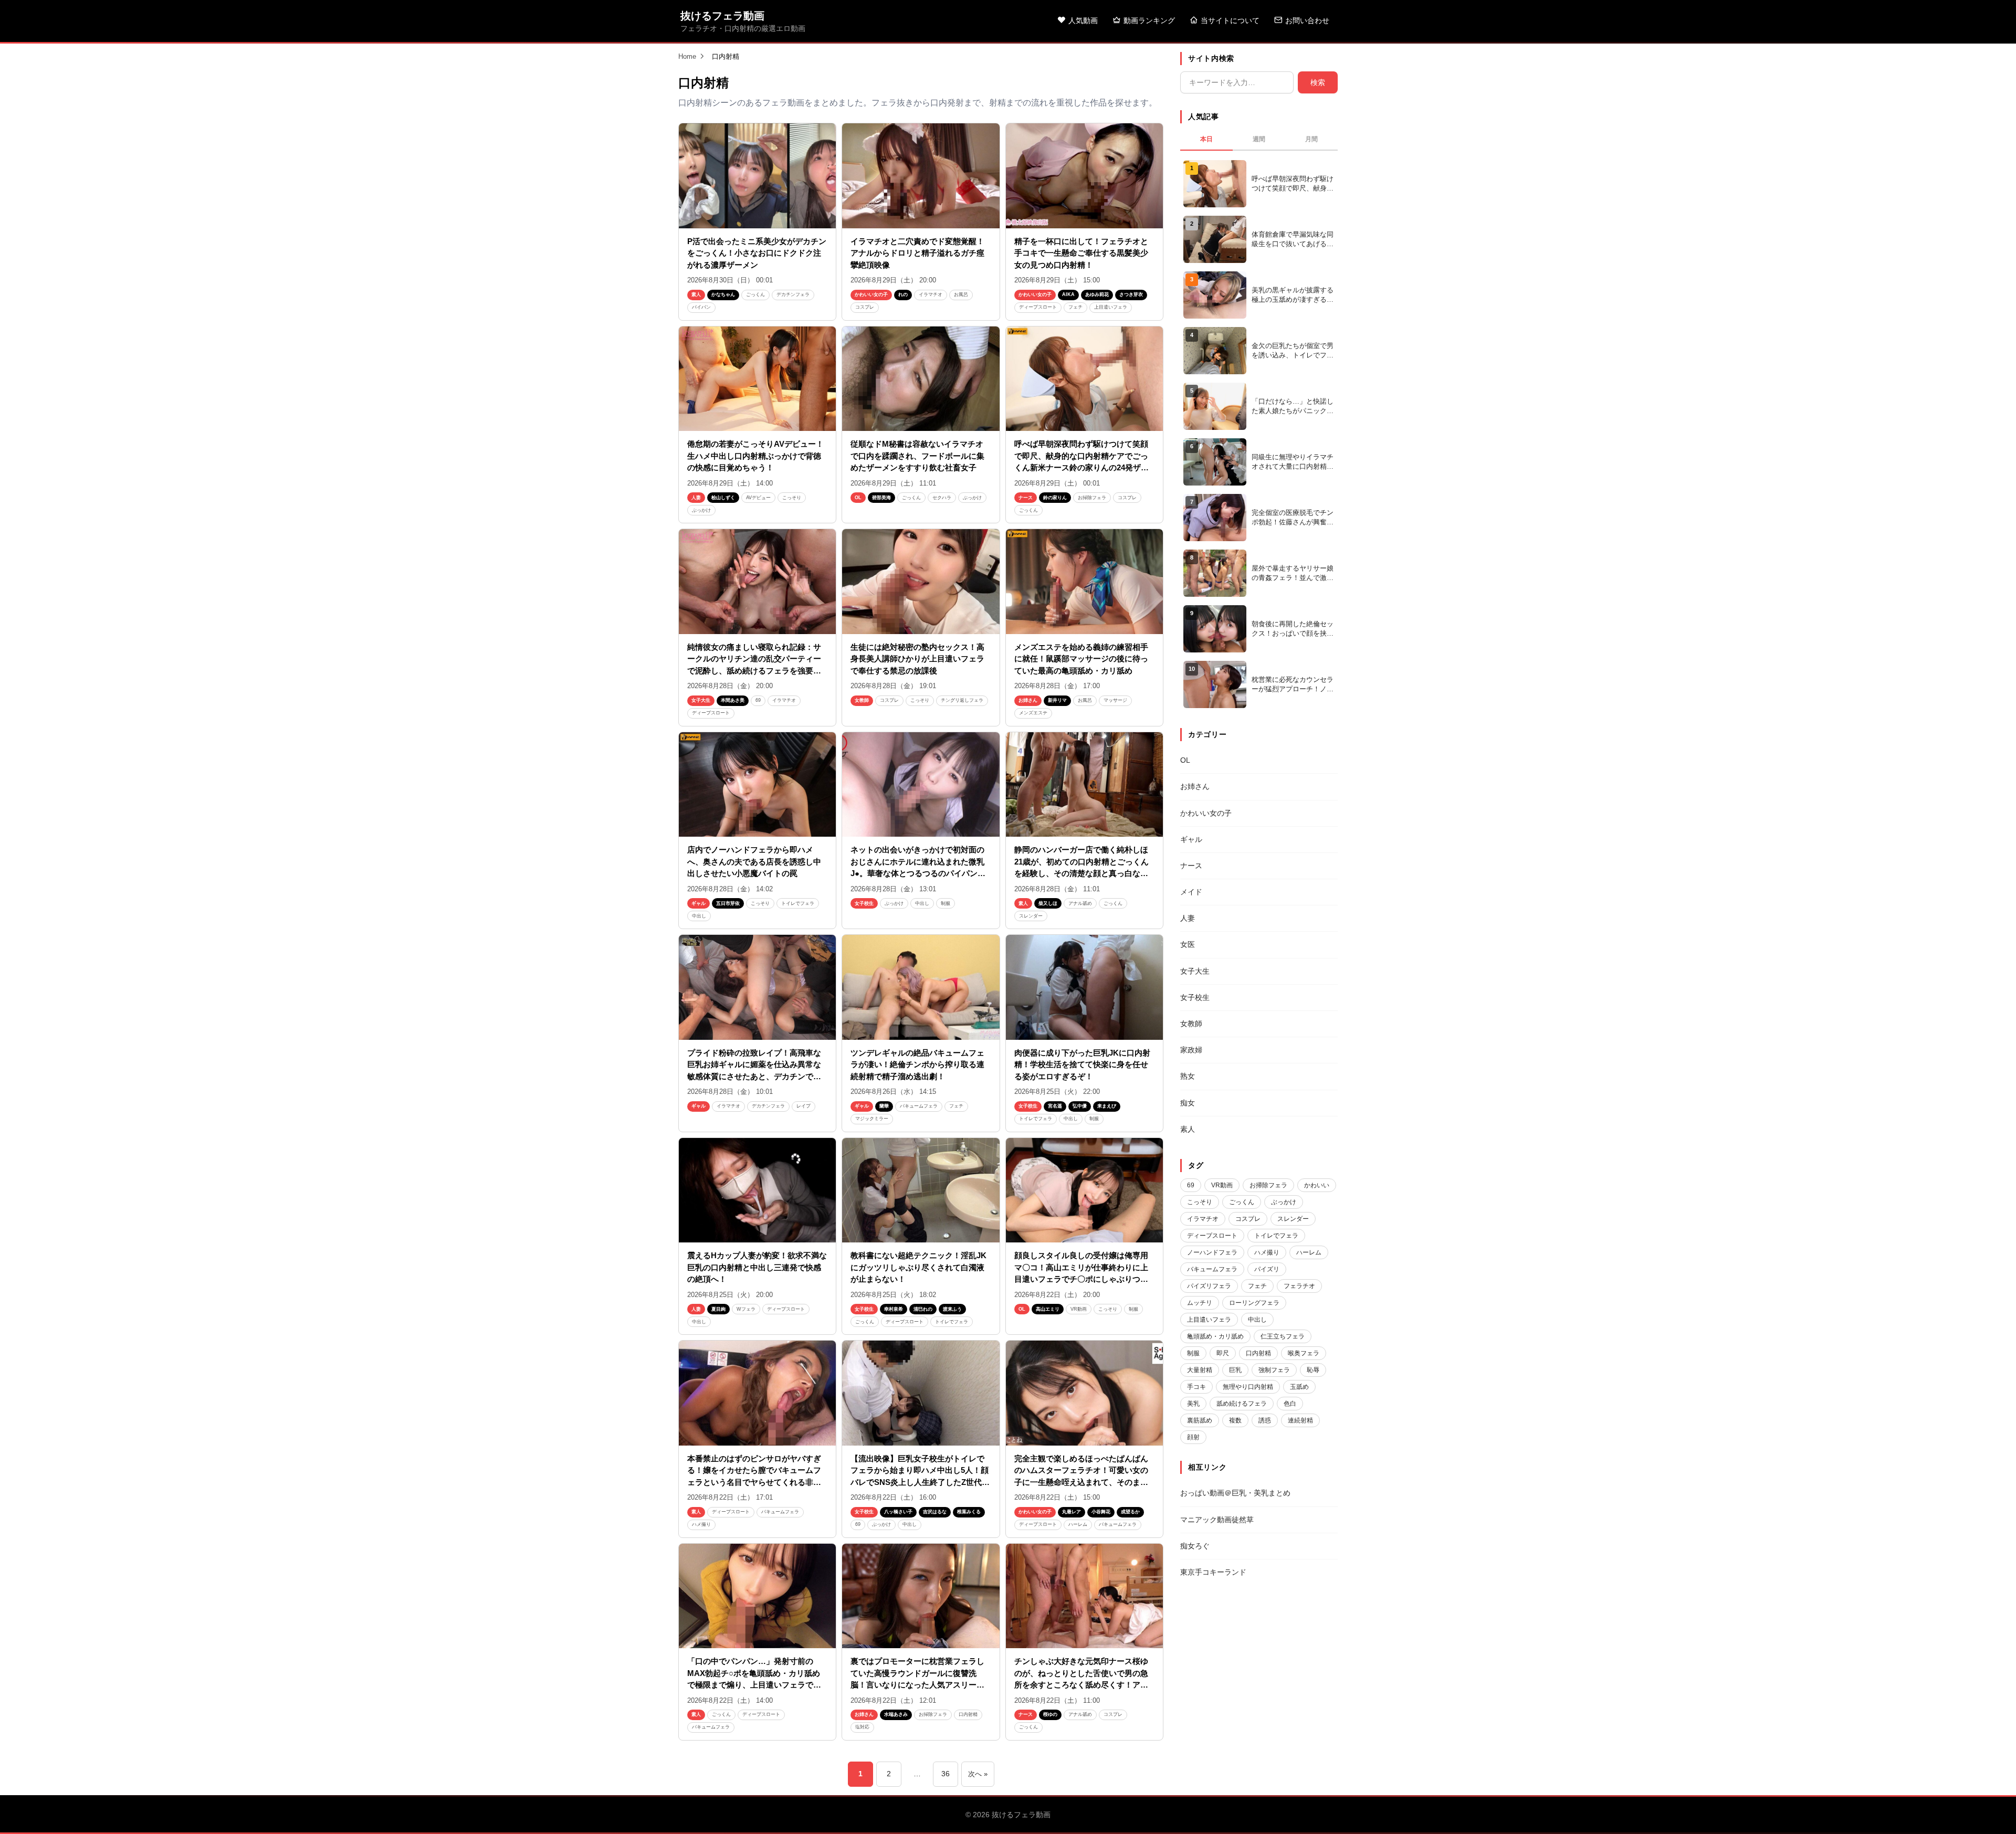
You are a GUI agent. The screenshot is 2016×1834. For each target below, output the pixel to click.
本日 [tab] (1206, 139)
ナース (1026, 498)
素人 (696, 294)
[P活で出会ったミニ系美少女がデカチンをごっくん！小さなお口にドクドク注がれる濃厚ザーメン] (757, 176)
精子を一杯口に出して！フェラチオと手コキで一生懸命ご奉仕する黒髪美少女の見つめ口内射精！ (1081, 253)
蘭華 (884, 1106)
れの (903, 294)
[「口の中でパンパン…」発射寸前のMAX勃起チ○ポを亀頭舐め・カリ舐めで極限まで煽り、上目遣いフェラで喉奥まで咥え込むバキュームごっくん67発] (757, 1596)
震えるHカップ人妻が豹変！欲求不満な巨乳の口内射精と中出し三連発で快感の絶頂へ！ (757, 1267)
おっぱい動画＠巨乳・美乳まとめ (1235, 1493)
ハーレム (1078, 1524)
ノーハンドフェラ (1212, 1252)
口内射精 (968, 1714)
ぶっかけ (701, 510)
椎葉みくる (969, 1512)
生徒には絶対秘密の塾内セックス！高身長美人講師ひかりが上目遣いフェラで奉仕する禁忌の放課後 (917, 659)
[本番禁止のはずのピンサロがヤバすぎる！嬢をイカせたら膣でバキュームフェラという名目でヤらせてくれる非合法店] (757, 1393)
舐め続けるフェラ (1242, 1404)
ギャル (699, 903)
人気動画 (1083, 20)
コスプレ (865, 307)
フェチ (1075, 307)
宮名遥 (1055, 1106)
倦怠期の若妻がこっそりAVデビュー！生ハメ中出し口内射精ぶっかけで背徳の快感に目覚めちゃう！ (755, 456)
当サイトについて (1230, 20)
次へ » (978, 1774)
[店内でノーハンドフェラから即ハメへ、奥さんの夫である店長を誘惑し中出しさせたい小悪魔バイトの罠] (757, 785)
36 (946, 1774)
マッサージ (1115, 700)
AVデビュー (758, 498)
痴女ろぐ (1195, 1546)
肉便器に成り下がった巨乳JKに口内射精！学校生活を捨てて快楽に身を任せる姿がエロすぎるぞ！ (1082, 1064)
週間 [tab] (1259, 139)
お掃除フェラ (1092, 498)
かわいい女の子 (871, 294)
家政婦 (1191, 1050)
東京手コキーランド (1213, 1572)
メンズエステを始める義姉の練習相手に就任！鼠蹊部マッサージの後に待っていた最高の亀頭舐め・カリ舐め (1081, 659)
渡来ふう (952, 1309)
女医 (1188, 944)
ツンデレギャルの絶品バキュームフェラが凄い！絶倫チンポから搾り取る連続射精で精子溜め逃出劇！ (917, 1064)
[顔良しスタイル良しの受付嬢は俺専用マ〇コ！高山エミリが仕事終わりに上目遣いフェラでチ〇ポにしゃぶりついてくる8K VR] (1084, 1190)
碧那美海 (881, 498)
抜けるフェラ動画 (722, 16)
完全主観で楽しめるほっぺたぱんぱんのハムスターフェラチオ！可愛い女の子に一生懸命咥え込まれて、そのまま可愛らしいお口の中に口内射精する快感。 (1081, 1482)
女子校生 (864, 903)
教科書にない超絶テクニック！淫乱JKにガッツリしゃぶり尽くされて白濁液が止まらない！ (918, 1267)
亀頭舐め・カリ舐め (1215, 1336)
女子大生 (701, 700)
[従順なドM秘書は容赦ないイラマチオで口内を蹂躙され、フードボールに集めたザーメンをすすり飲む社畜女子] (921, 379)
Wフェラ (746, 1309)
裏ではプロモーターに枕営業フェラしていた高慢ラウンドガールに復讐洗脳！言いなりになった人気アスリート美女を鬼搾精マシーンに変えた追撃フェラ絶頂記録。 (917, 1685)
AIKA (1068, 294)
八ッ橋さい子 (898, 1512)
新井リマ (1057, 700)
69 (758, 700)
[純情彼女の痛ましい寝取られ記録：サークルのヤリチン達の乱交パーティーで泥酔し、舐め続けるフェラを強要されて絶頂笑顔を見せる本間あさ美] (757, 582)
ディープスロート (1038, 307)
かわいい (1317, 1185)
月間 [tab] (1311, 139)
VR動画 (1079, 1309)
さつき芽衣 (1131, 294)
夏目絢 (718, 1309)
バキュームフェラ (919, 1106)
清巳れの (923, 1309)
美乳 (1193, 1404)
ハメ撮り (701, 1524)
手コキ (1196, 1387)
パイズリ (1267, 1269)
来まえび (1107, 1106)
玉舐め (1299, 1387)
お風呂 (961, 294)
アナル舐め (1080, 903)
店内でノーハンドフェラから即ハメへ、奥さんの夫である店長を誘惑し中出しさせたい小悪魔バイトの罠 (754, 861)
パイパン (701, 307)
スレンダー (1031, 916)
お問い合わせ (1307, 20)
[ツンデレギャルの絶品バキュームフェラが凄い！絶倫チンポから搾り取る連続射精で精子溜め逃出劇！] (921, 987)
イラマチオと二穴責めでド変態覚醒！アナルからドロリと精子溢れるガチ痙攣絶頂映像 (917, 253)
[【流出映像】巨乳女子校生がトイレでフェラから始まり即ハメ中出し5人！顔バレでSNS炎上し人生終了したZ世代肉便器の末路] (921, 1393)
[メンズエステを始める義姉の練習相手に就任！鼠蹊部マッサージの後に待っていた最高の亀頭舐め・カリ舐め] (1084, 582)
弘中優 (1080, 1106)
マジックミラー (872, 1119)
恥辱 (1313, 1370)
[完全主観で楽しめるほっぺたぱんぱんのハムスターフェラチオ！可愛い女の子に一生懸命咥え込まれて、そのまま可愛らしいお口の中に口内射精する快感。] (1084, 1393)
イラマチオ (931, 294)
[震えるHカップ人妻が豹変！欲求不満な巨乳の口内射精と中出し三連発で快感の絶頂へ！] (757, 1190)
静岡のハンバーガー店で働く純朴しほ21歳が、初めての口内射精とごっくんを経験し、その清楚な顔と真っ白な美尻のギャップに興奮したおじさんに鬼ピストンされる (1081, 873)
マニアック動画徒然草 (1217, 1520)
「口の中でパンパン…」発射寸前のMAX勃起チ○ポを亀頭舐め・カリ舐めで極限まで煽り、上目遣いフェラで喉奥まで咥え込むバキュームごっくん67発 (754, 1685)
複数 (1235, 1420)
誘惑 (1265, 1420)
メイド (1191, 892)
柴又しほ (1048, 903)
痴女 (1188, 1103)
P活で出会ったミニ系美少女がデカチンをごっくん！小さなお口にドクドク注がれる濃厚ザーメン (757, 253)
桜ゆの (1050, 1714)
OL (858, 498)
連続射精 (1300, 1420)
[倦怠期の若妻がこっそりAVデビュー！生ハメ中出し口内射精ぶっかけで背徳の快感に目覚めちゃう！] (757, 379)
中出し (699, 916)
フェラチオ (1299, 1286)
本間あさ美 (733, 700)
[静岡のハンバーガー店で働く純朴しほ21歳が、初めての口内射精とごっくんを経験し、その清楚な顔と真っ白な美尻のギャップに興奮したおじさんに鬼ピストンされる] (1084, 785)
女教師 (862, 700)
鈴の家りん (1055, 498)
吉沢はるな (935, 1512)
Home (687, 56)
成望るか (1130, 1512)
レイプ (804, 1106)
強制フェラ (1274, 1370)
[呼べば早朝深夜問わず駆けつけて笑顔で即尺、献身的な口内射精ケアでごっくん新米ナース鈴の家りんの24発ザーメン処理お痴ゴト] (1084, 379)
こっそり (792, 498)
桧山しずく (723, 498)
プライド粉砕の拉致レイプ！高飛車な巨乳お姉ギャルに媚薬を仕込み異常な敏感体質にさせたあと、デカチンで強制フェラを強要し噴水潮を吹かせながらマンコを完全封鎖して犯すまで (754, 1076)
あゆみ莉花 (1097, 294)
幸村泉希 (894, 1309)
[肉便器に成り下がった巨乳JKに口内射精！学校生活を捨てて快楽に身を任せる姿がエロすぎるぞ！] (1084, 987)
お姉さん (1028, 700)
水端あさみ (896, 1714)
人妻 (696, 498)
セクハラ (942, 498)
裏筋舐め (1200, 1420)
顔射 (1193, 1437)
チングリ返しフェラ (962, 700)
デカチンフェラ (793, 294)
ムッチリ (1200, 1303)
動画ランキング (1149, 20)
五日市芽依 (728, 903)
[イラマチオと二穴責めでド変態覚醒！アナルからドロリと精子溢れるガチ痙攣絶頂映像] (921, 176)
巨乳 (1235, 1370)
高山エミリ (1048, 1309)
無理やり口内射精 (1248, 1387)
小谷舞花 (1101, 1512)
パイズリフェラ (1209, 1286)
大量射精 (1200, 1370)
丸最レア (1072, 1512)
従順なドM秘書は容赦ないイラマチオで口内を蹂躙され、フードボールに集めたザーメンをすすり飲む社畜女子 (917, 456)
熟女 (1188, 1076)
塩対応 (862, 1727)
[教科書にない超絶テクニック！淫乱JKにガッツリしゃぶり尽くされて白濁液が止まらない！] (921, 1190)
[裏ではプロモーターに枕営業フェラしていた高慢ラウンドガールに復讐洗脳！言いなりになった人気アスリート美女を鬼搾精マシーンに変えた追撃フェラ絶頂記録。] (921, 1596)
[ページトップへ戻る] (1991, 1813)
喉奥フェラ (1304, 1353)
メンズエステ (1033, 713)
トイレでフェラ (798, 903)
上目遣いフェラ (1111, 307)
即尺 (1223, 1353)
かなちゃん (723, 294)
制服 (946, 903)
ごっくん (755, 294)
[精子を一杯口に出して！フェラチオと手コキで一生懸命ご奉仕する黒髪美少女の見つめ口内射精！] (1084, 176)
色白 (1290, 1404)
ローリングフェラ (1254, 1303)
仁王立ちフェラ (1283, 1336)
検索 (1318, 82)
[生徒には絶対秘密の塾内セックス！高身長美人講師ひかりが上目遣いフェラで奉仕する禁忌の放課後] (921, 582)
